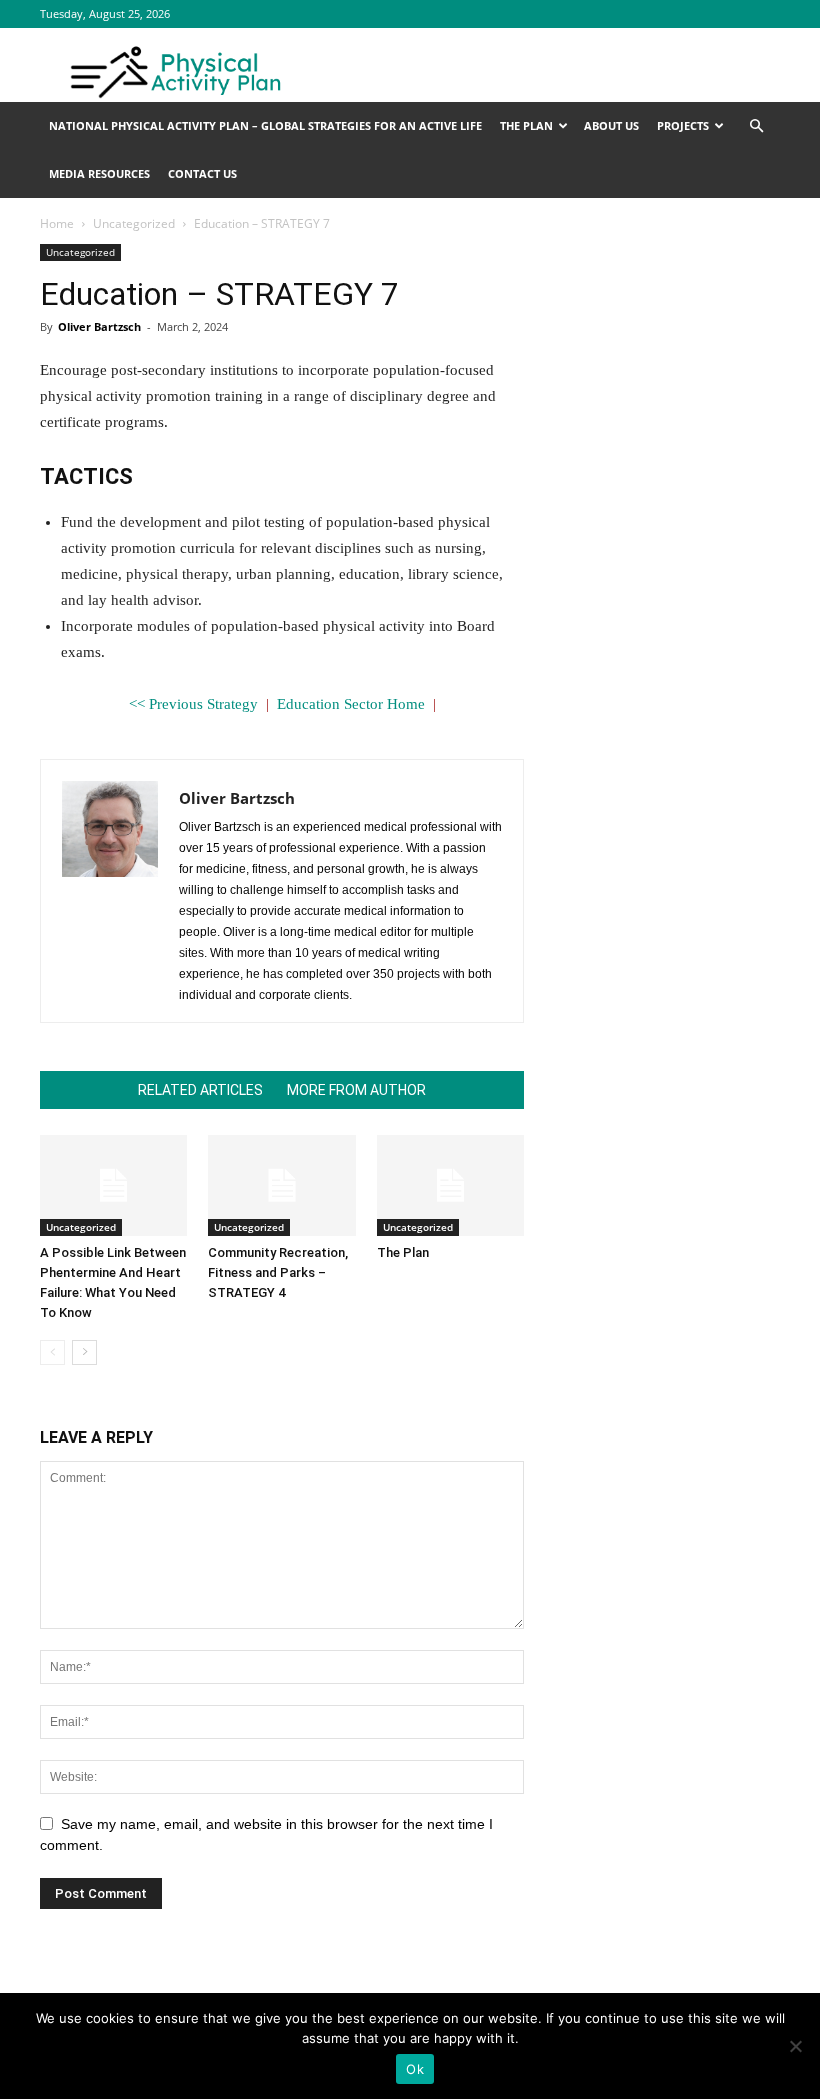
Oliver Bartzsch (99, 326)
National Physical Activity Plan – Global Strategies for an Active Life (265, 125)
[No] (795, 2046)
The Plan (526, 125)
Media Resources (99, 173)
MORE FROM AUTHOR (356, 1090)
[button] (756, 126)
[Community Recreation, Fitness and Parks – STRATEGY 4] (281, 1185)
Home (57, 223)
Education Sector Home (351, 704)
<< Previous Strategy (193, 704)
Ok (415, 2069)
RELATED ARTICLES (200, 1090)
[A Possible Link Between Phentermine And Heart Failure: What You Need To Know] (113, 1185)
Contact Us (202, 173)
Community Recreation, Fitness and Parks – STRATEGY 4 (278, 1272)
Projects (683, 125)
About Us (611, 125)
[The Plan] (450, 1185)
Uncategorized (134, 223)
